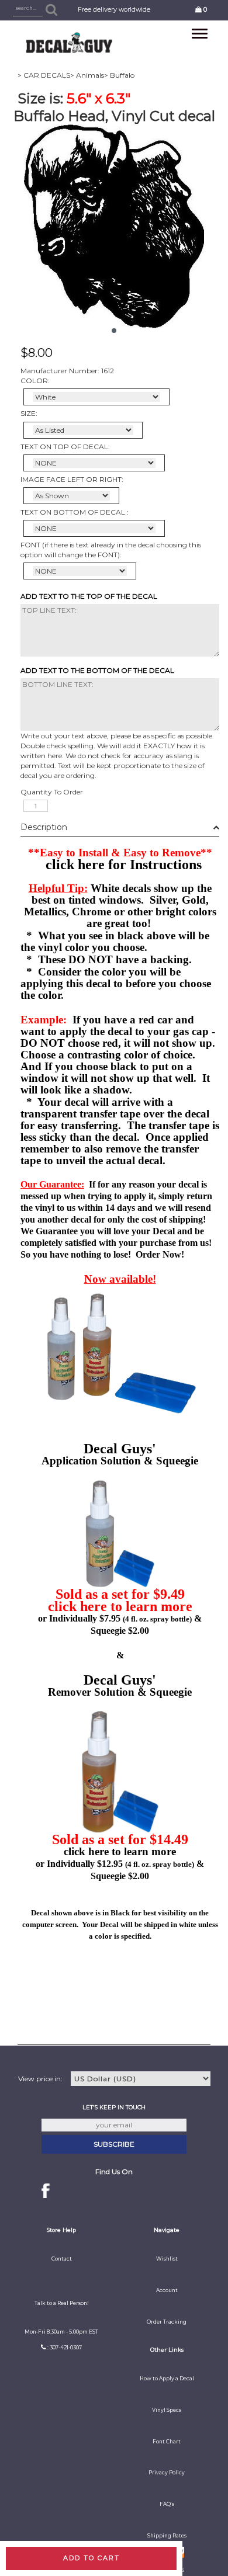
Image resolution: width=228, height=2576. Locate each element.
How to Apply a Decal (167, 2379)
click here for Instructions (124, 865)
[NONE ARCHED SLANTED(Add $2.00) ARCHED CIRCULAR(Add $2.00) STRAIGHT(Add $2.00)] (94, 463)
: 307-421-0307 (65, 2348)
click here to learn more (120, 1606)
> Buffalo (119, 75)
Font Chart (167, 2442)
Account (167, 2290)
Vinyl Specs (167, 2410)
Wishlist (167, 2259)
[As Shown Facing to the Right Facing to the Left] (71, 496)
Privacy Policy (167, 2473)
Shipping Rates (167, 2536)
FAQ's (167, 2504)
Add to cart (91, 2558)
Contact (62, 2259)
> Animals (87, 75)
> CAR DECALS (44, 75)
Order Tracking (167, 2322)
